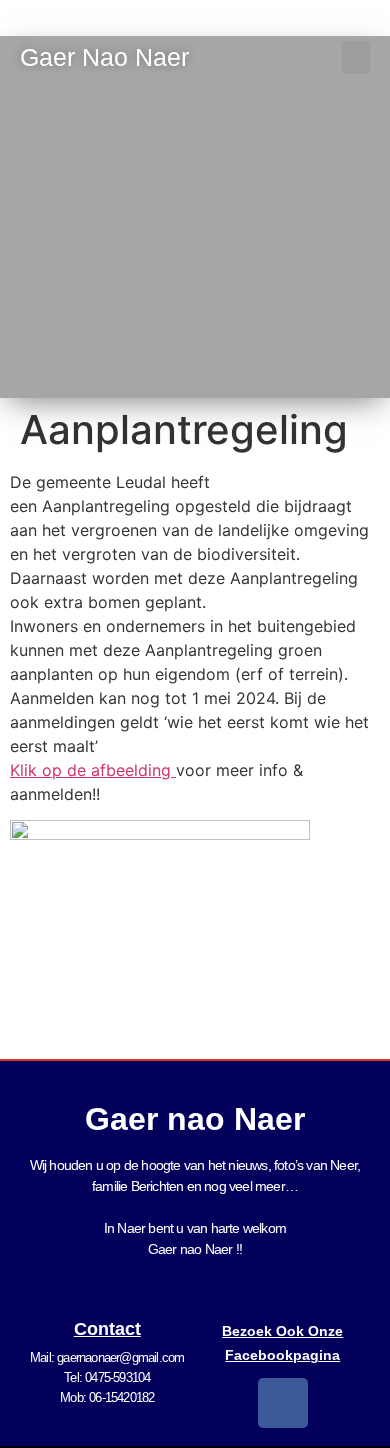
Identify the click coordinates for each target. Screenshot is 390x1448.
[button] (356, 57)
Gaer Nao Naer (108, 57)
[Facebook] (283, 1403)
